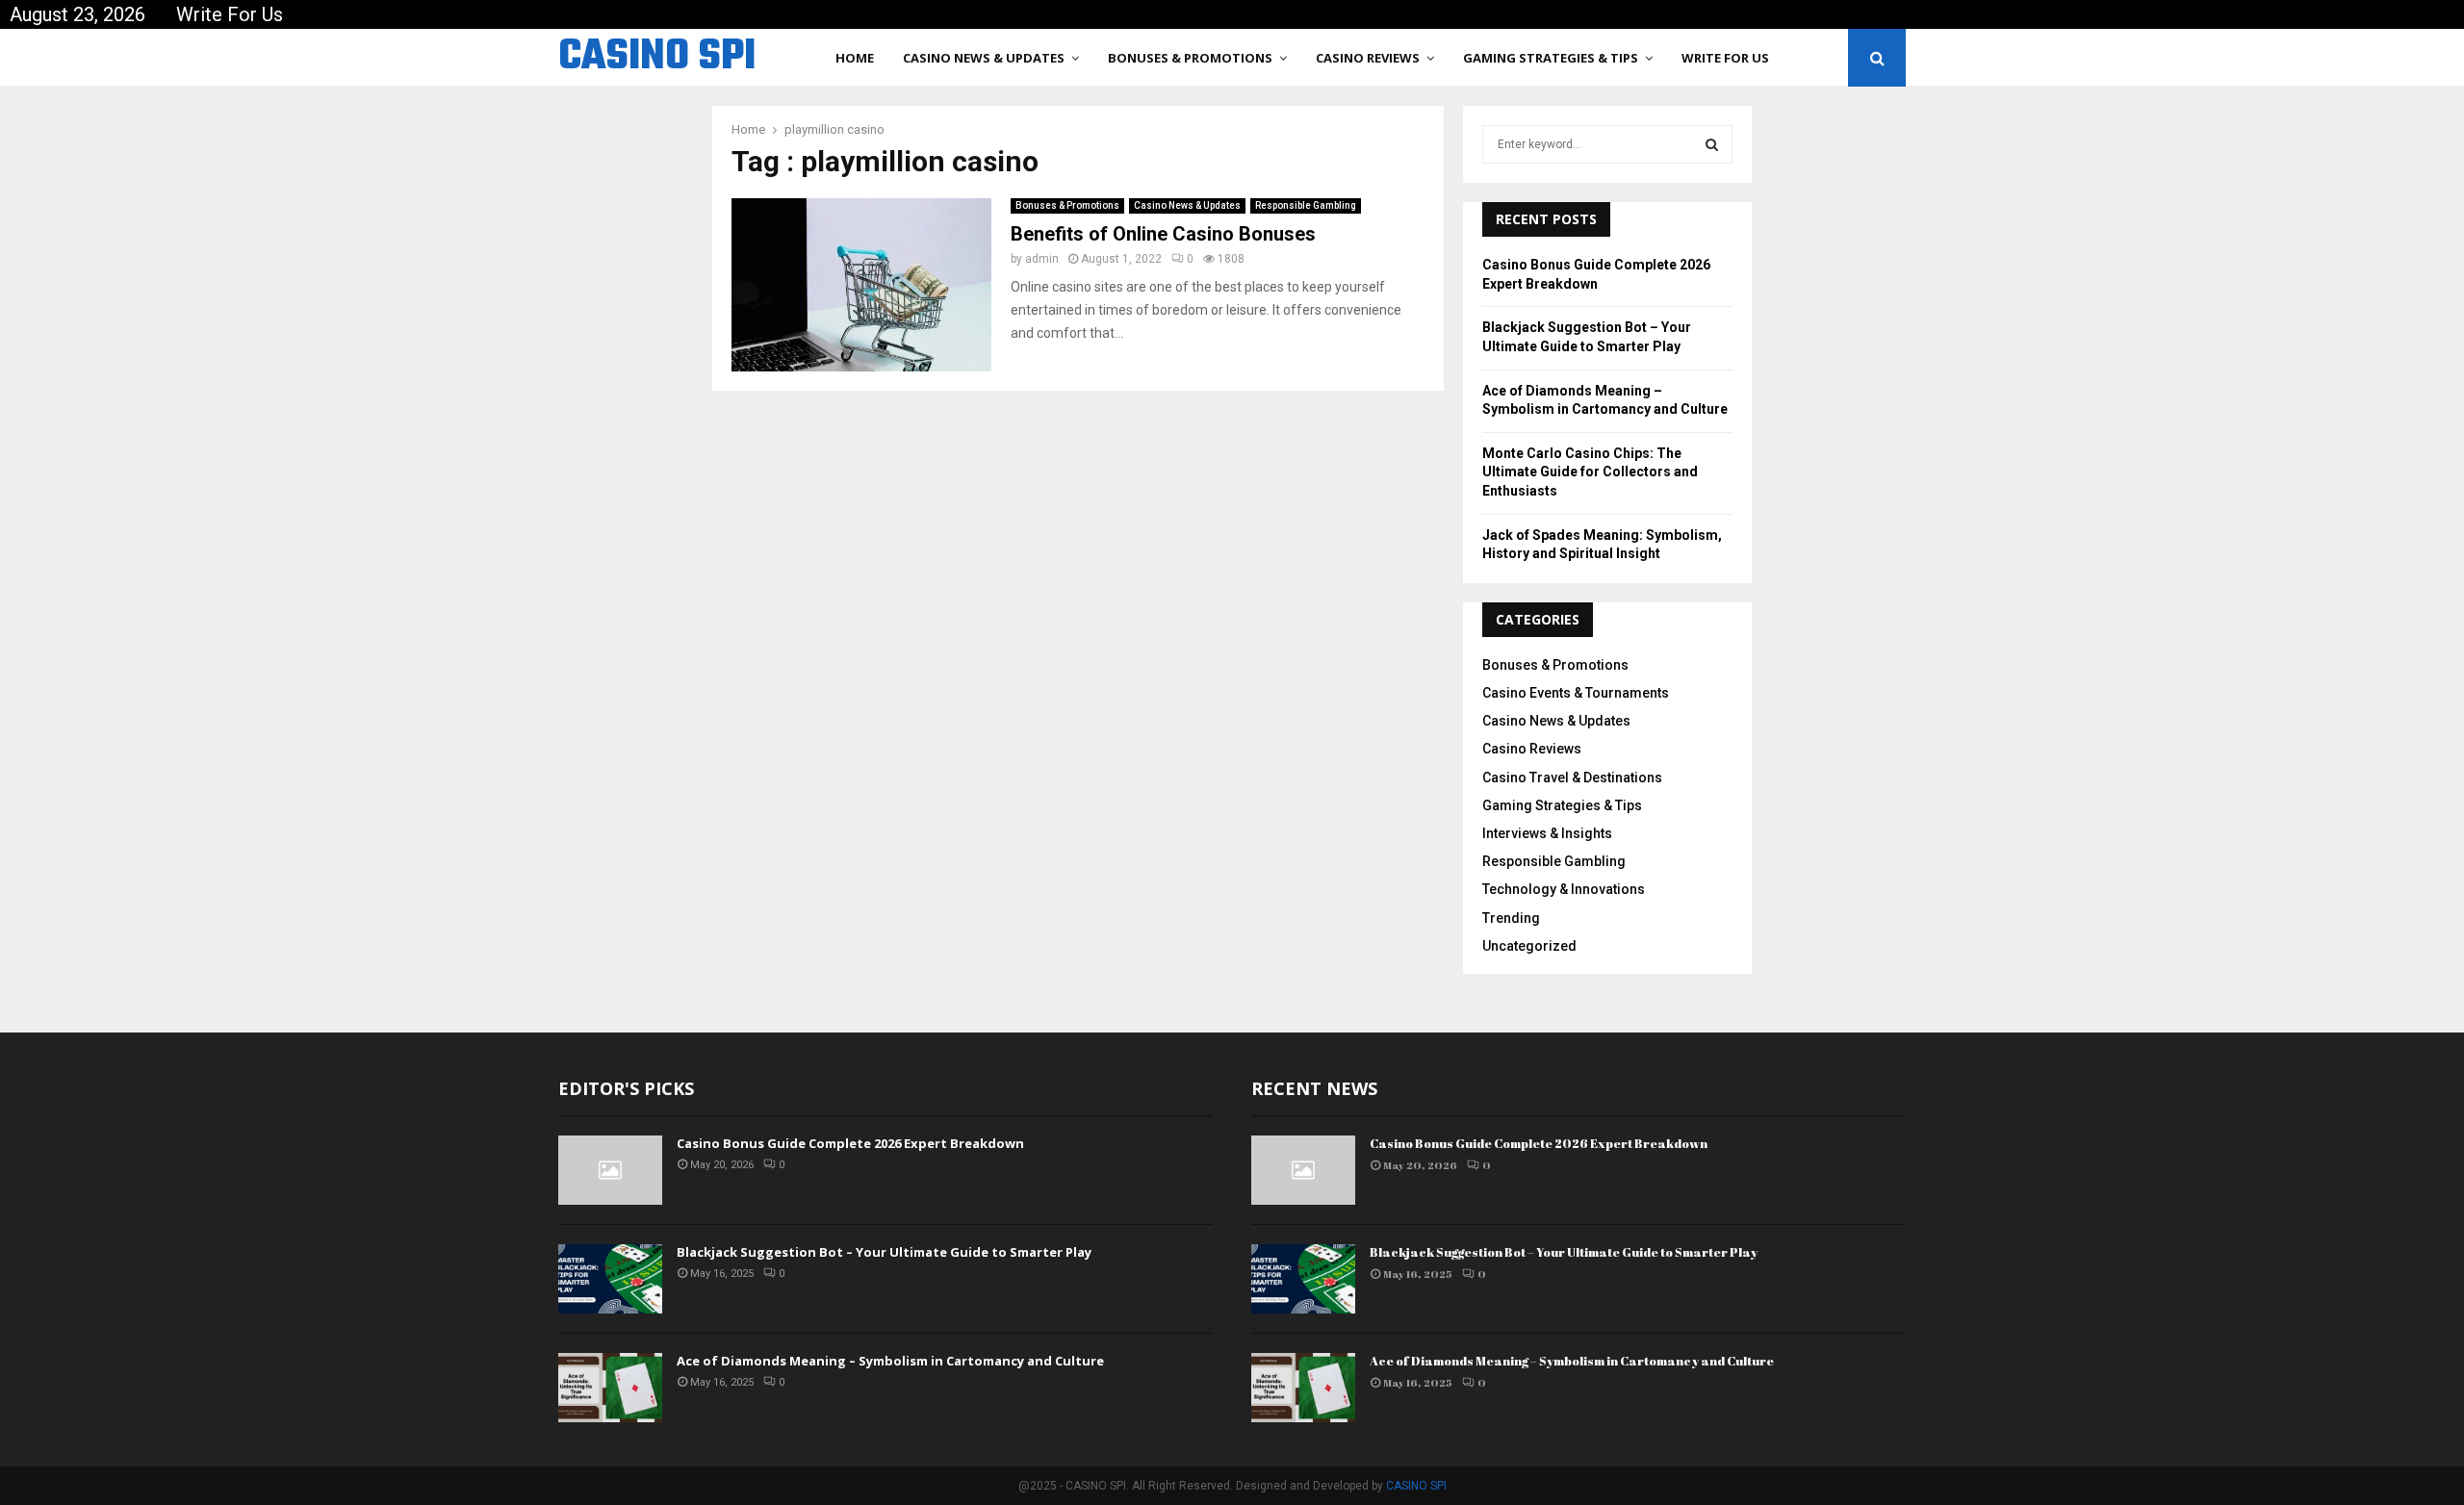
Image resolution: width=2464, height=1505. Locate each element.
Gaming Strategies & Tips (1551, 58)
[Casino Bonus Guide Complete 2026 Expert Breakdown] (610, 1170)
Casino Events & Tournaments (1576, 693)
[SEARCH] (1712, 144)
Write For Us (230, 14)
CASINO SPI (657, 58)
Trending (1511, 918)
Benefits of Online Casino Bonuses (1163, 234)
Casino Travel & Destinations (1572, 778)
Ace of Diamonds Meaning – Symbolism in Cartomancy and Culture (890, 1361)
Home (855, 58)
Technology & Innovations (1564, 889)
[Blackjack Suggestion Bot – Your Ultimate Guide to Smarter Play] (610, 1279)
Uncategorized (1529, 946)
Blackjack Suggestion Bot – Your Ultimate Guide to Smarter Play (884, 1252)
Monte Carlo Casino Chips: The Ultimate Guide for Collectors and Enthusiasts (1590, 472)
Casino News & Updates (984, 58)
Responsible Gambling (1306, 205)
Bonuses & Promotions (1190, 58)
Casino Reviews (1368, 58)
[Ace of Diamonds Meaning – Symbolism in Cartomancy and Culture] (610, 1388)
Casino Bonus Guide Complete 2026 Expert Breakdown (850, 1143)
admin (1042, 259)
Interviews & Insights (1547, 833)
